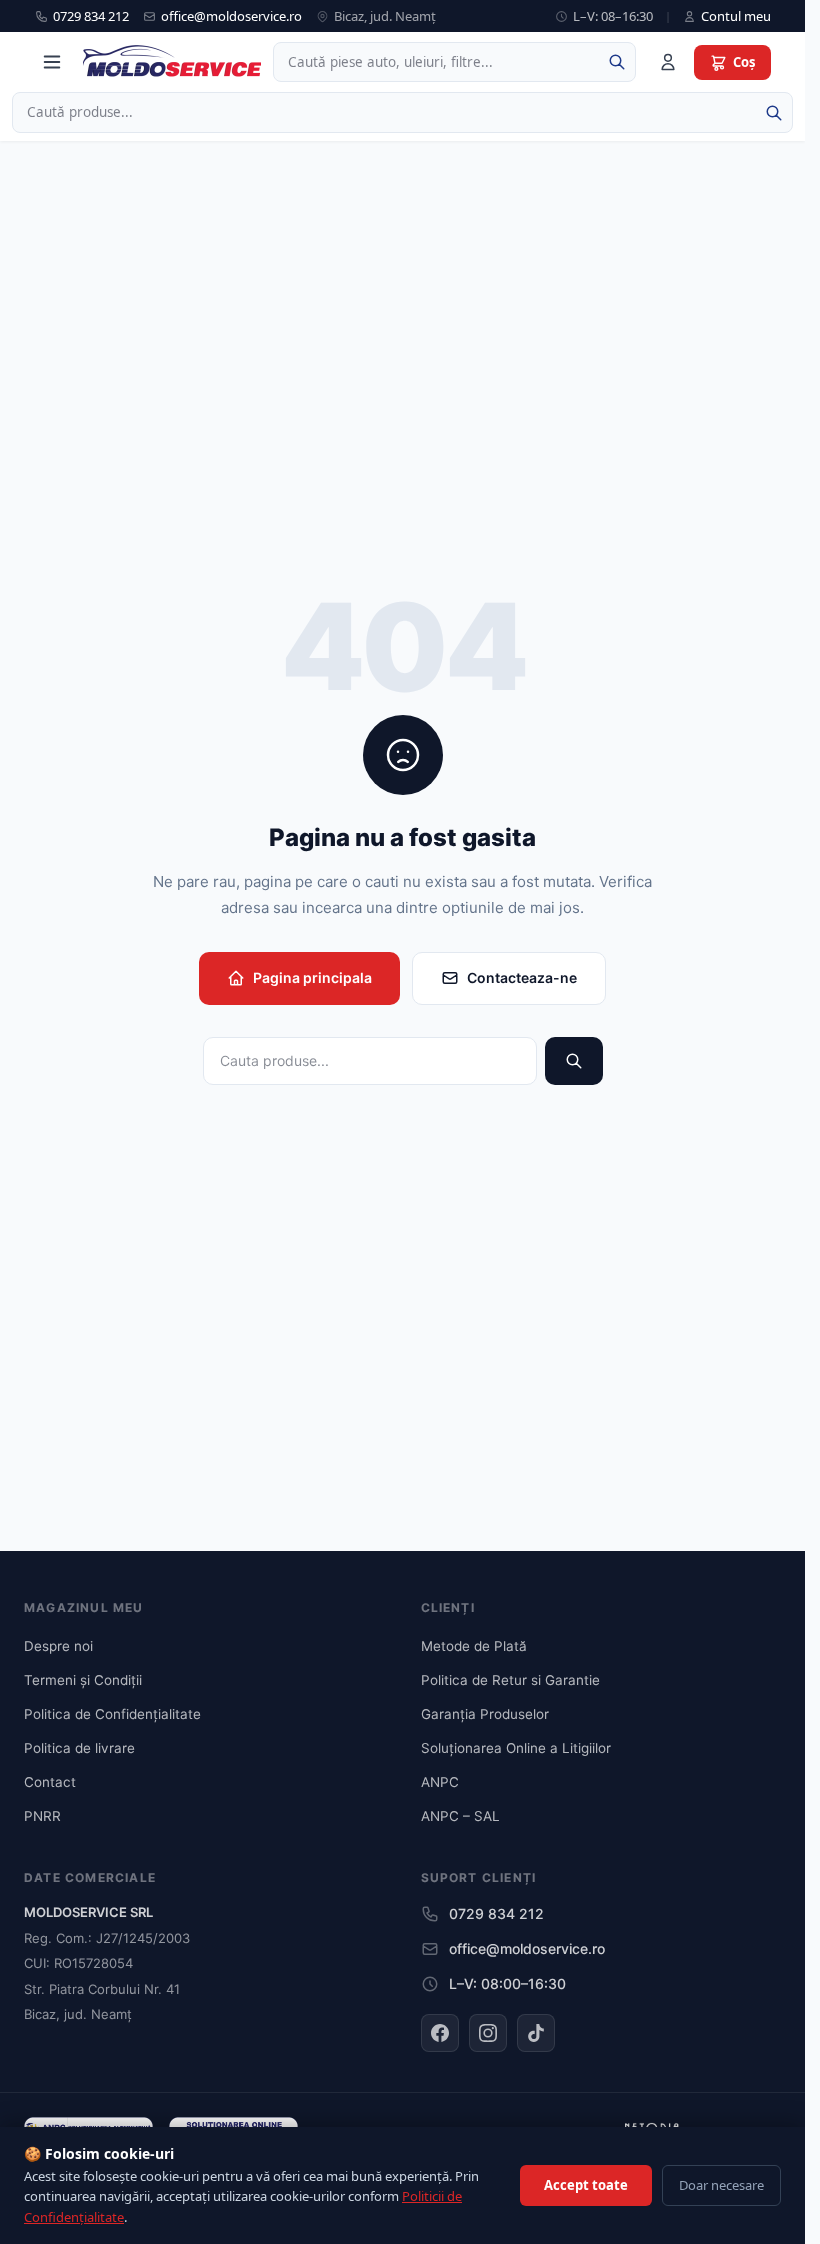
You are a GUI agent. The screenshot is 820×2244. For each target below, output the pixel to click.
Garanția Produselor (485, 1714)
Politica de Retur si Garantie (510, 1680)
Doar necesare (721, 2185)
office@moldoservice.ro (231, 16)
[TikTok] (536, 2033)
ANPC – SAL (460, 1816)
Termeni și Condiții (83, 1680)
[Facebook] (440, 2033)
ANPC (440, 1782)
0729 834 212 (91, 16)
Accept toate (586, 2185)
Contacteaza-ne (522, 977)
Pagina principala (312, 977)
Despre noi (58, 1646)
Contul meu (736, 16)
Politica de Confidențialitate (112, 1714)
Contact (50, 1782)
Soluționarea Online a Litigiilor (516, 1748)
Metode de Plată (474, 1646)
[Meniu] (52, 62)
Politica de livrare (79, 1748)
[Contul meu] (668, 62)
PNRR (42, 1816)
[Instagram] (488, 2033)
